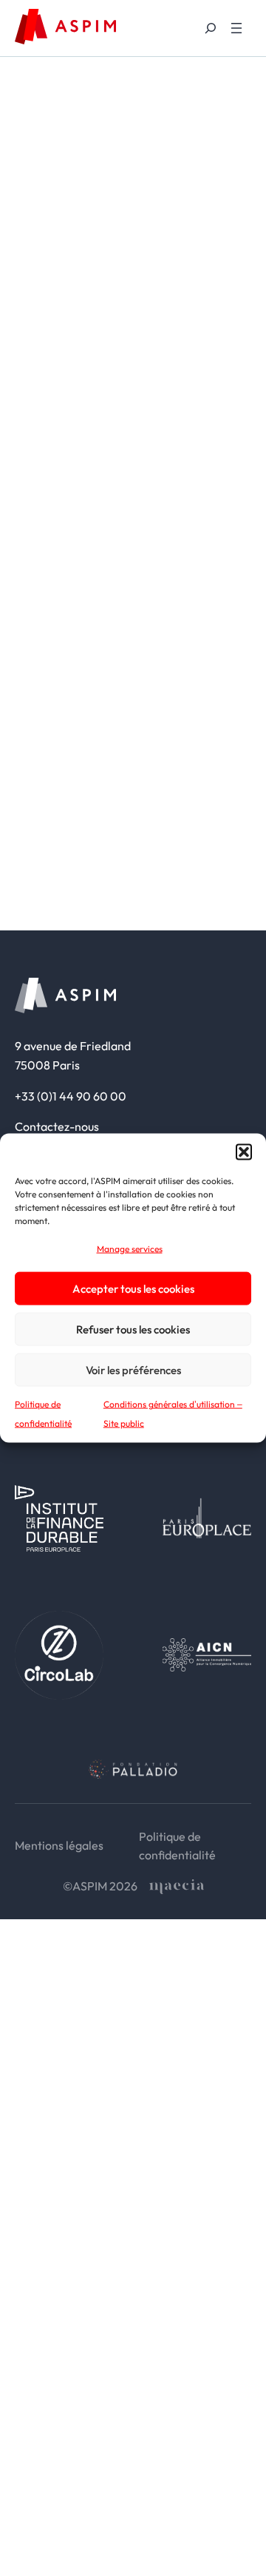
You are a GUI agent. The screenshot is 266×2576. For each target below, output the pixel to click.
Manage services (130, 1248)
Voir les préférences (133, 1369)
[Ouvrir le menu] (236, 28)
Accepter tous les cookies (133, 1288)
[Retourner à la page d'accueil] (65, 27)
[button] (244, 1152)
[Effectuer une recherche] (210, 28)
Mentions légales (59, 1845)
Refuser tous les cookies (133, 1329)
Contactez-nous (57, 1126)
